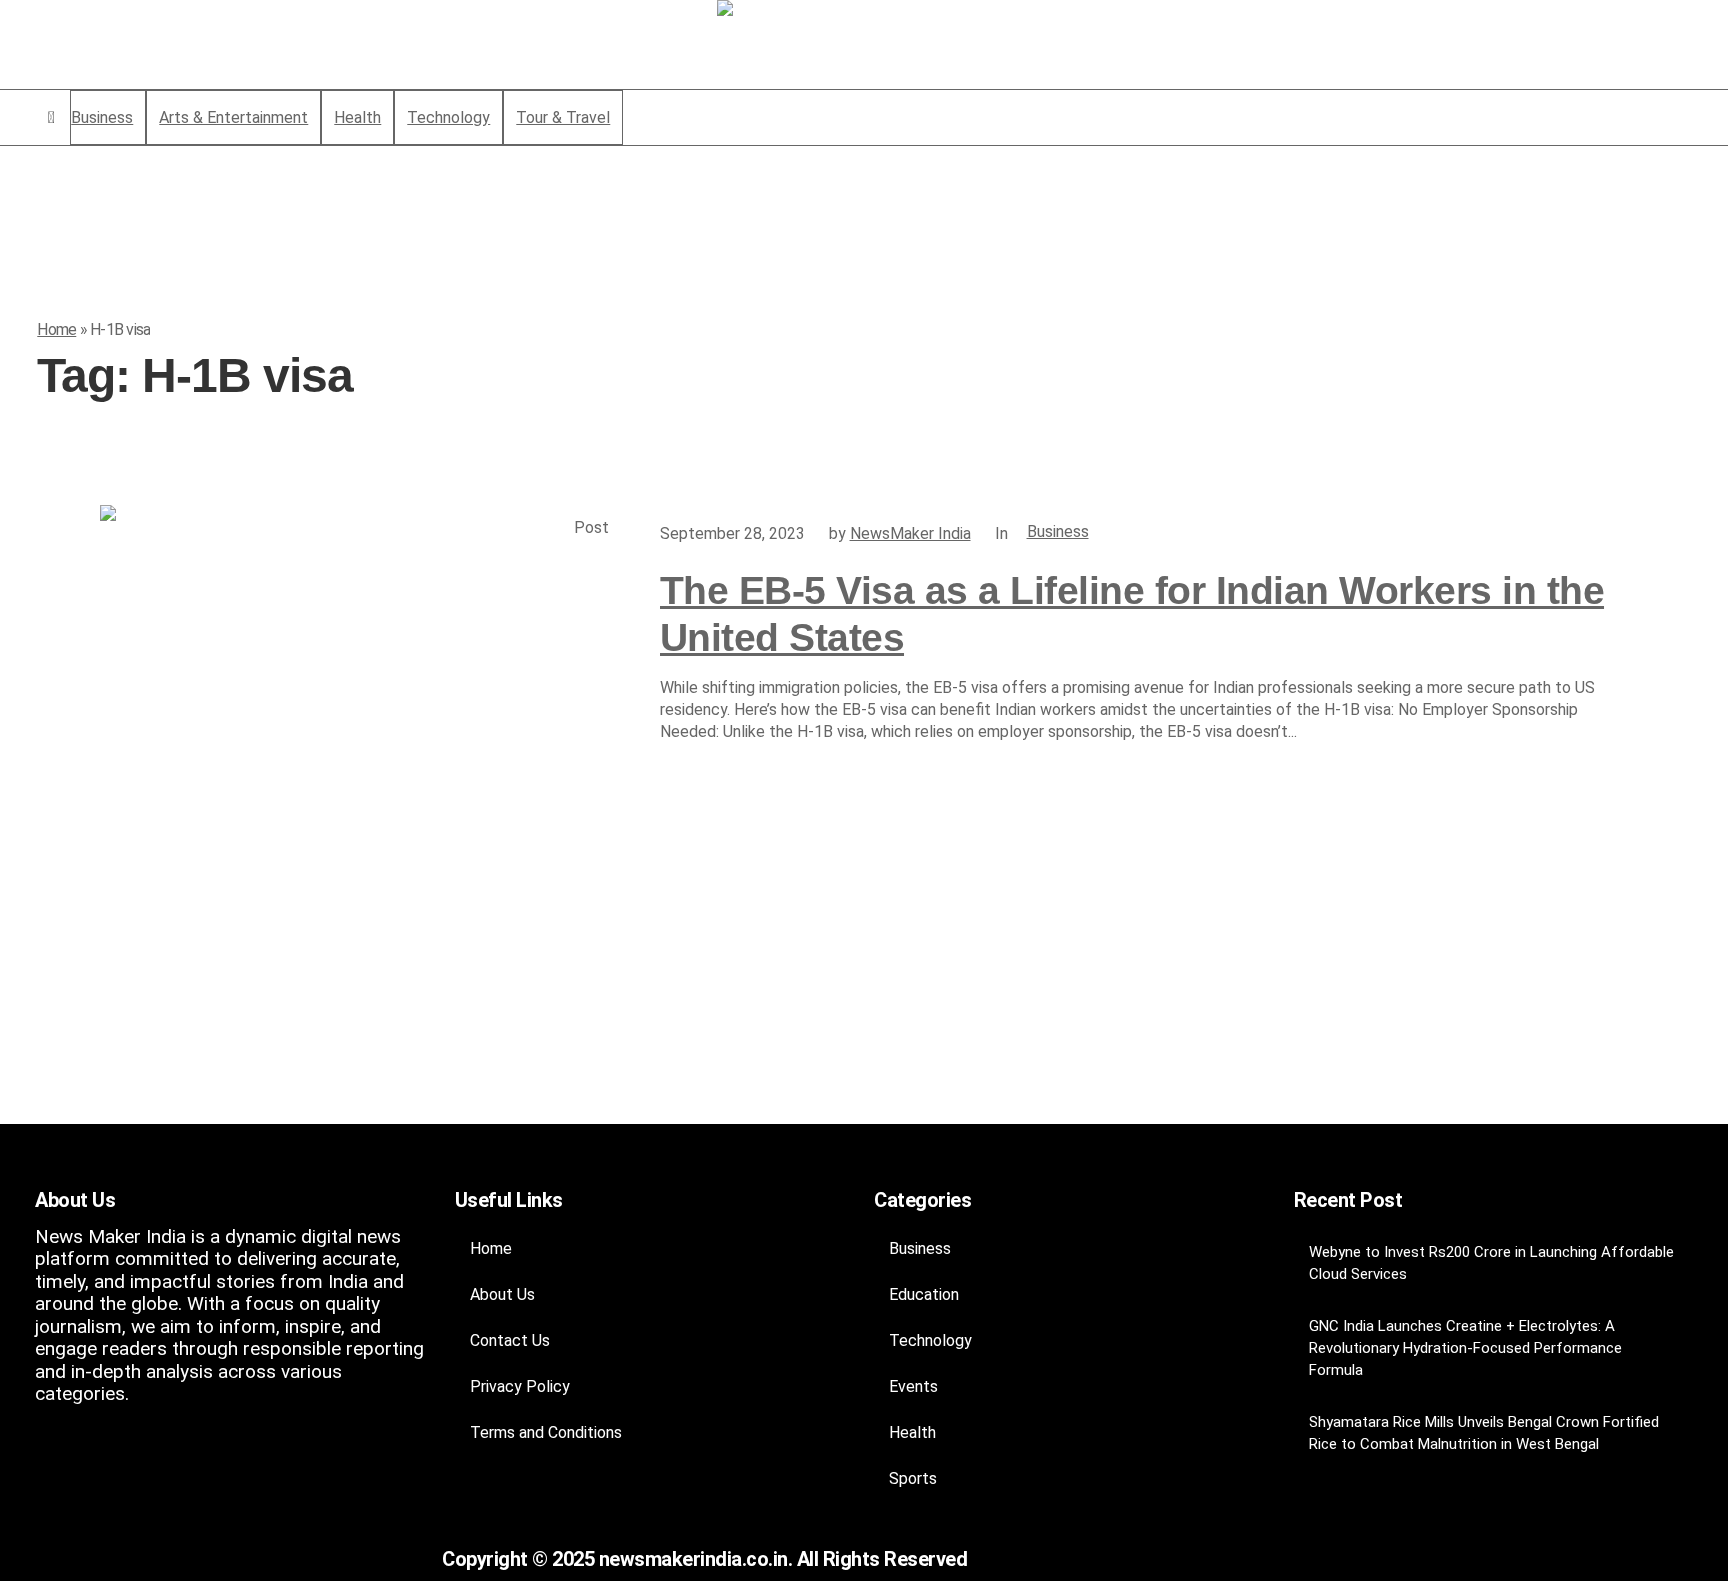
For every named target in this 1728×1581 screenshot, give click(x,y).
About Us (502, 1294)
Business (1058, 531)
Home (56, 329)
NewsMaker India (910, 533)
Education (924, 1294)
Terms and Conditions (546, 1432)
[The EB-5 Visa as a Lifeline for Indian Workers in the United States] (360, 765)
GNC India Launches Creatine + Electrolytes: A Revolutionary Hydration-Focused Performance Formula (1465, 1348)
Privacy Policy (520, 1386)
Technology (930, 1340)
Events (913, 1386)
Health (912, 1432)
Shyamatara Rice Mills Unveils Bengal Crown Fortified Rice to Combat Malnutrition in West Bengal (1484, 1433)
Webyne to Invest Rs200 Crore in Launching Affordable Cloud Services (1491, 1263)
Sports (913, 1478)
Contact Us (510, 1340)
